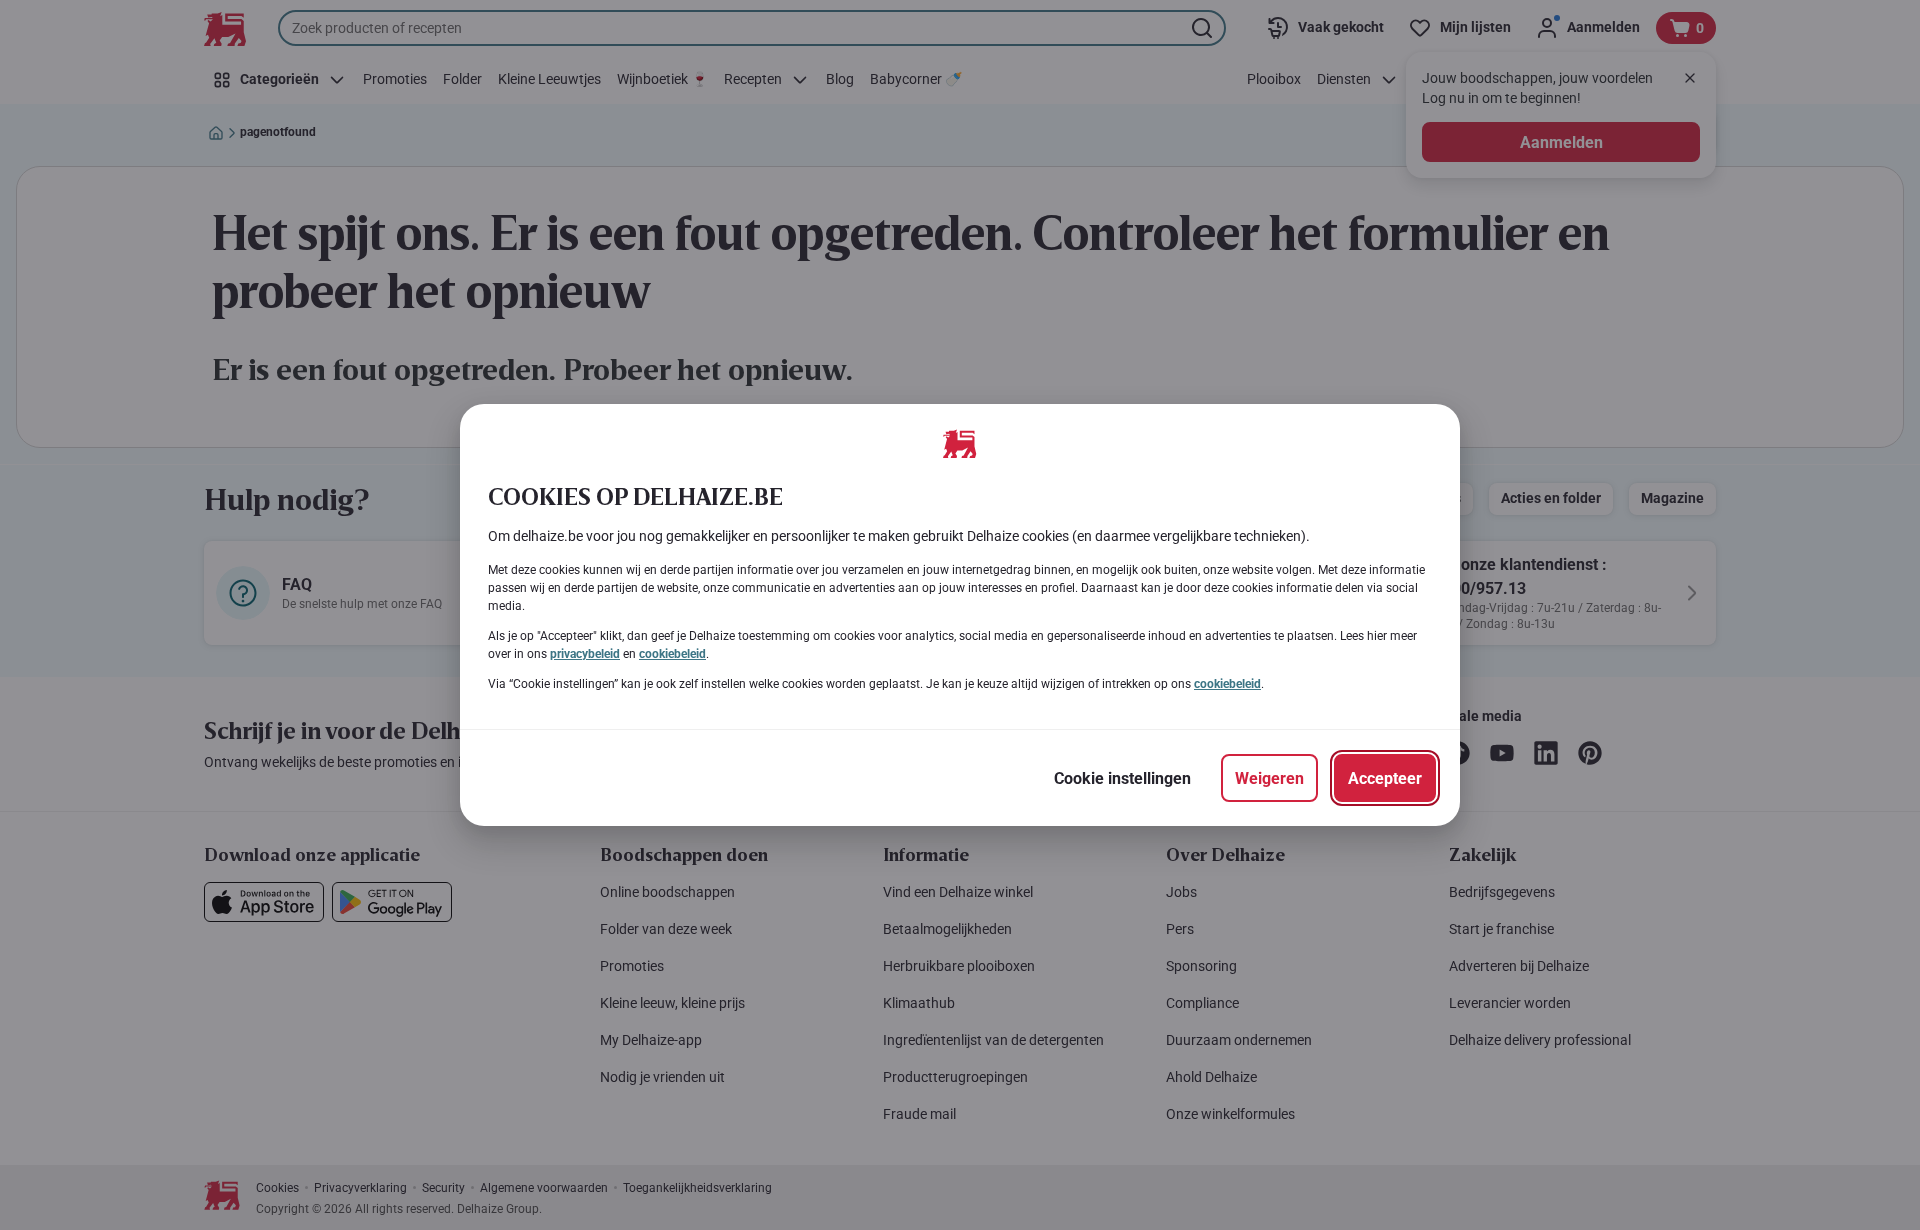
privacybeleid (585, 654)
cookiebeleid (672, 654)
